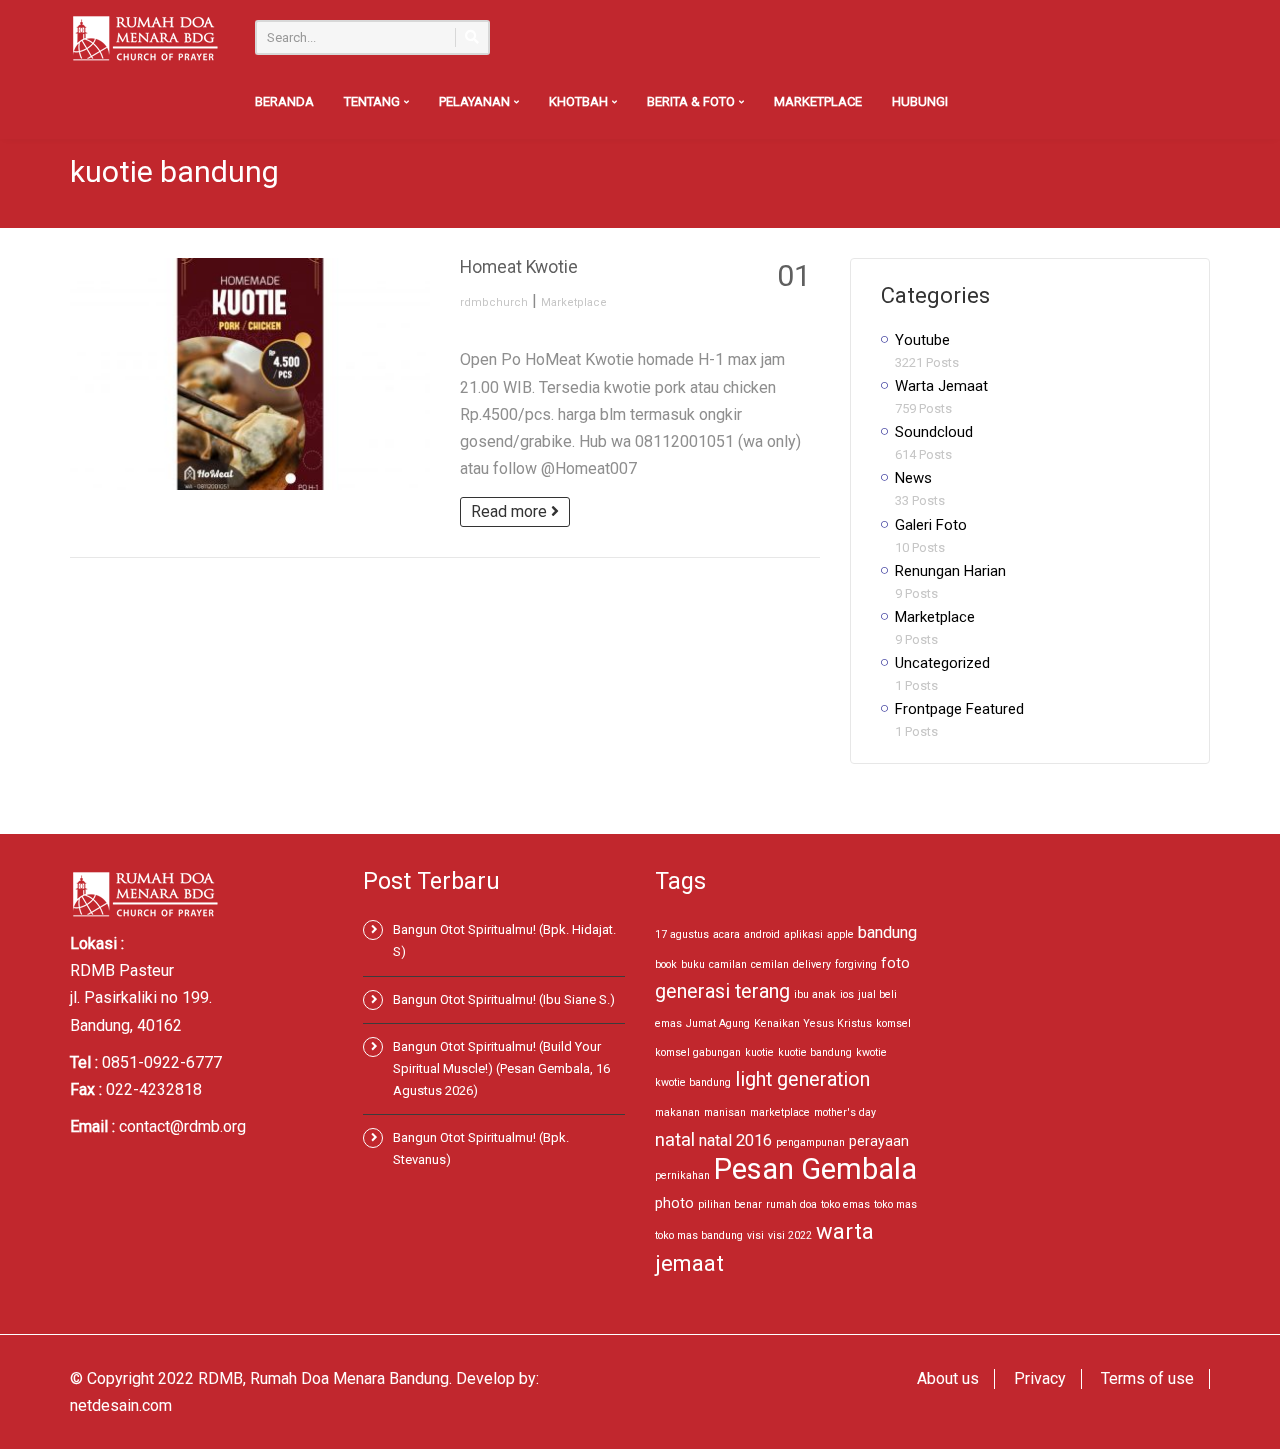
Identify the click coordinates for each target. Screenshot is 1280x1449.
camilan (728, 964)
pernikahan (682, 1175)
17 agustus (682, 934)
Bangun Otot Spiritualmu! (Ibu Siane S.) (504, 999)
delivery (812, 964)
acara (726, 934)
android (762, 934)
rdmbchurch (494, 302)
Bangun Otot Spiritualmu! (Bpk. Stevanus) (481, 1148)
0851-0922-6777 (162, 1062)
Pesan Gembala (815, 1169)
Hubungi (920, 101)
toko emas (845, 1204)
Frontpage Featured (959, 709)
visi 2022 (790, 1235)
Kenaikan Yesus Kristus (813, 1023)
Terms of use (1147, 1378)
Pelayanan (476, 101)
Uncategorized (942, 663)
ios (847, 994)
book (666, 964)
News (913, 478)
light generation (802, 1079)
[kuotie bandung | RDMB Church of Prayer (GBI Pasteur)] (145, 37)
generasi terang (722, 991)
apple (840, 934)
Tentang (373, 101)
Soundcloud (934, 432)
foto (895, 963)
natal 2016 (735, 1140)
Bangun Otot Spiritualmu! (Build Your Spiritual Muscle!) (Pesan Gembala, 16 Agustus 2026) (501, 1068)
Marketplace (818, 101)
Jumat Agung (718, 1023)
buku (693, 964)
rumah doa (791, 1204)
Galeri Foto (931, 525)
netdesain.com (121, 1405)
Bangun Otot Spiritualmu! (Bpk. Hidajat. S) (504, 940)
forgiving (856, 964)
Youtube (922, 340)
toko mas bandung (699, 1235)
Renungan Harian (950, 571)
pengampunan (810, 1142)
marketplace (780, 1112)
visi (755, 1235)
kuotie (759, 1052)
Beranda (284, 101)
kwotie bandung (693, 1082)
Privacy (1040, 1378)
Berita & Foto (692, 101)
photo (674, 1203)
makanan (677, 1112)
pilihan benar (730, 1204)
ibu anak (815, 994)
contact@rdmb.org (182, 1126)
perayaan (879, 1141)
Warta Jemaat (941, 386)
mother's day (845, 1112)
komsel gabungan (698, 1052)
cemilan (770, 964)
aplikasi (803, 934)
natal (675, 1139)
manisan (725, 1112)
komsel (893, 1023)
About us (948, 1378)
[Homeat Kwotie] (250, 374)
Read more (511, 511)
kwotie (871, 1052)
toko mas (895, 1204)
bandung (887, 932)
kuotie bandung (815, 1052)
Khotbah (580, 101)
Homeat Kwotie (519, 267)
